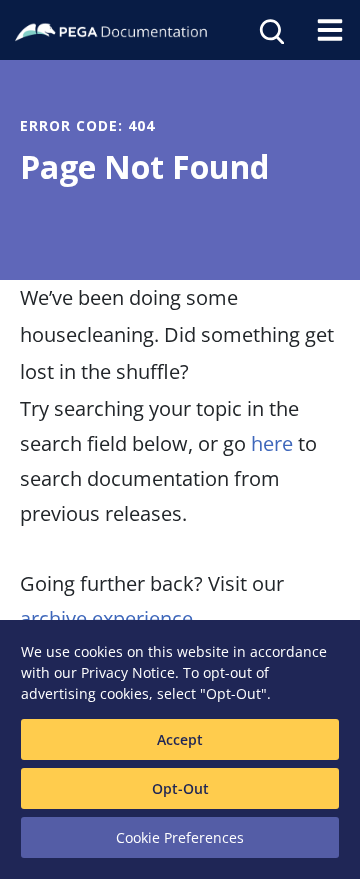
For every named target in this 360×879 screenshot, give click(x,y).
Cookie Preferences (180, 837)
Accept (180, 739)
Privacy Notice (128, 672)
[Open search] (270, 30)
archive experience (106, 618)
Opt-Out (180, 788)
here (272, 443)
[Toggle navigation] (330, 30)
